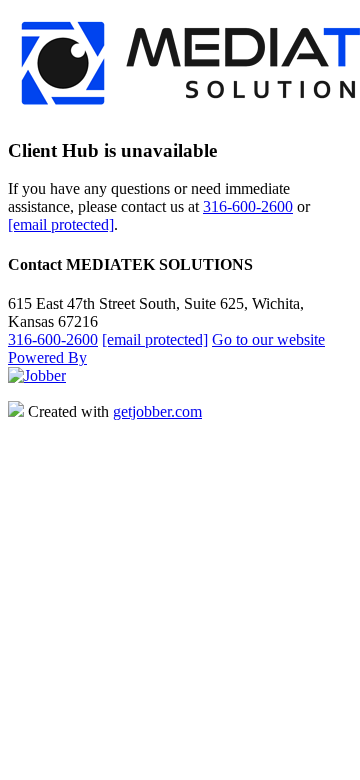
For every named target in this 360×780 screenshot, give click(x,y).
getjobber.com (157, 411)
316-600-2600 (248, 206)
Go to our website (268, 339)
